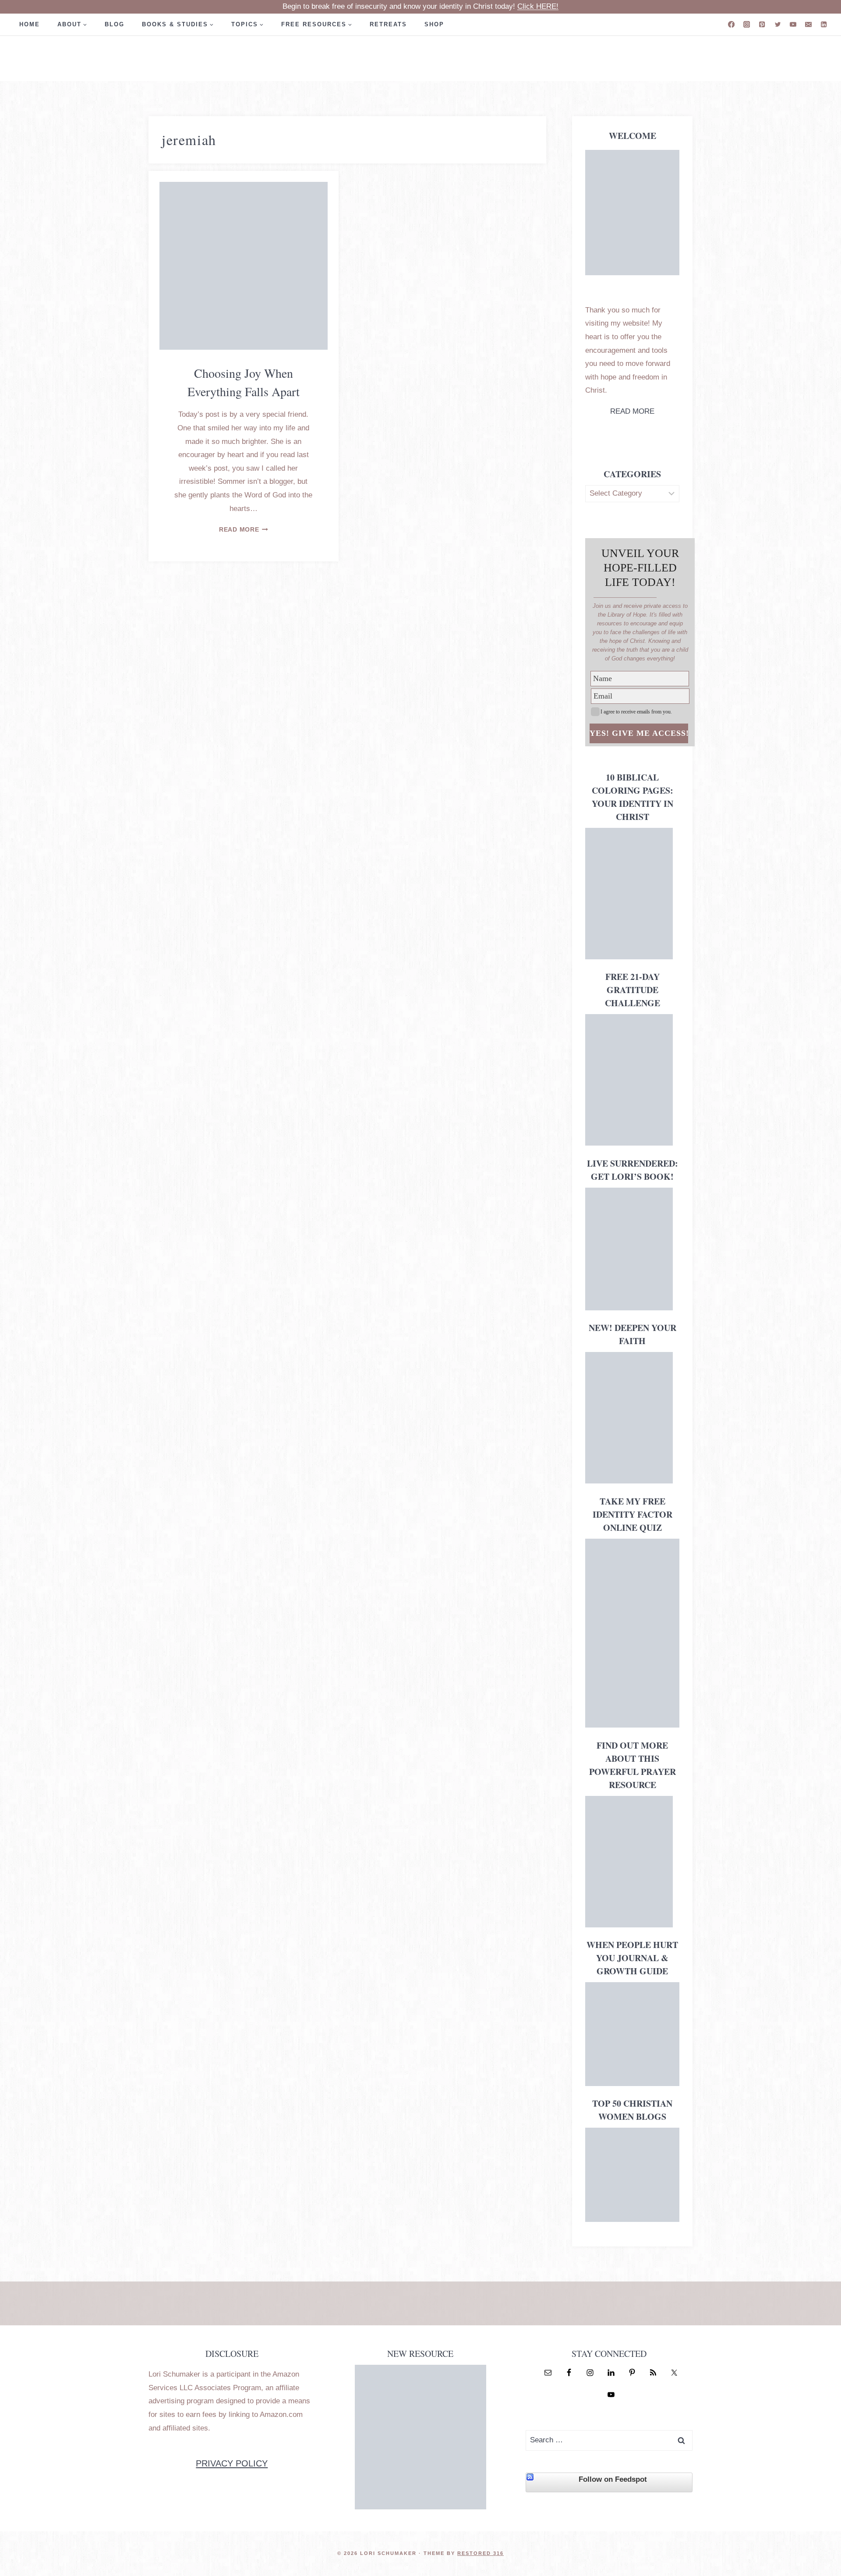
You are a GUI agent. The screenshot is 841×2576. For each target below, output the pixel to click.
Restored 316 (481, 2553)
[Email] (808, 24)
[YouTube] (793, 24)
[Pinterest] (762, 24)
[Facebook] (731, 24)
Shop (434, 24)
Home (30, 24)
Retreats (388, 24)
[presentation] (244, 266)
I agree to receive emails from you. (636, 712)
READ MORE (632, 411)
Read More (244, 530)
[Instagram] (747, 24)
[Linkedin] (824, 24)
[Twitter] (778, 24)
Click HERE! (538, 6)
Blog (115, 24)
